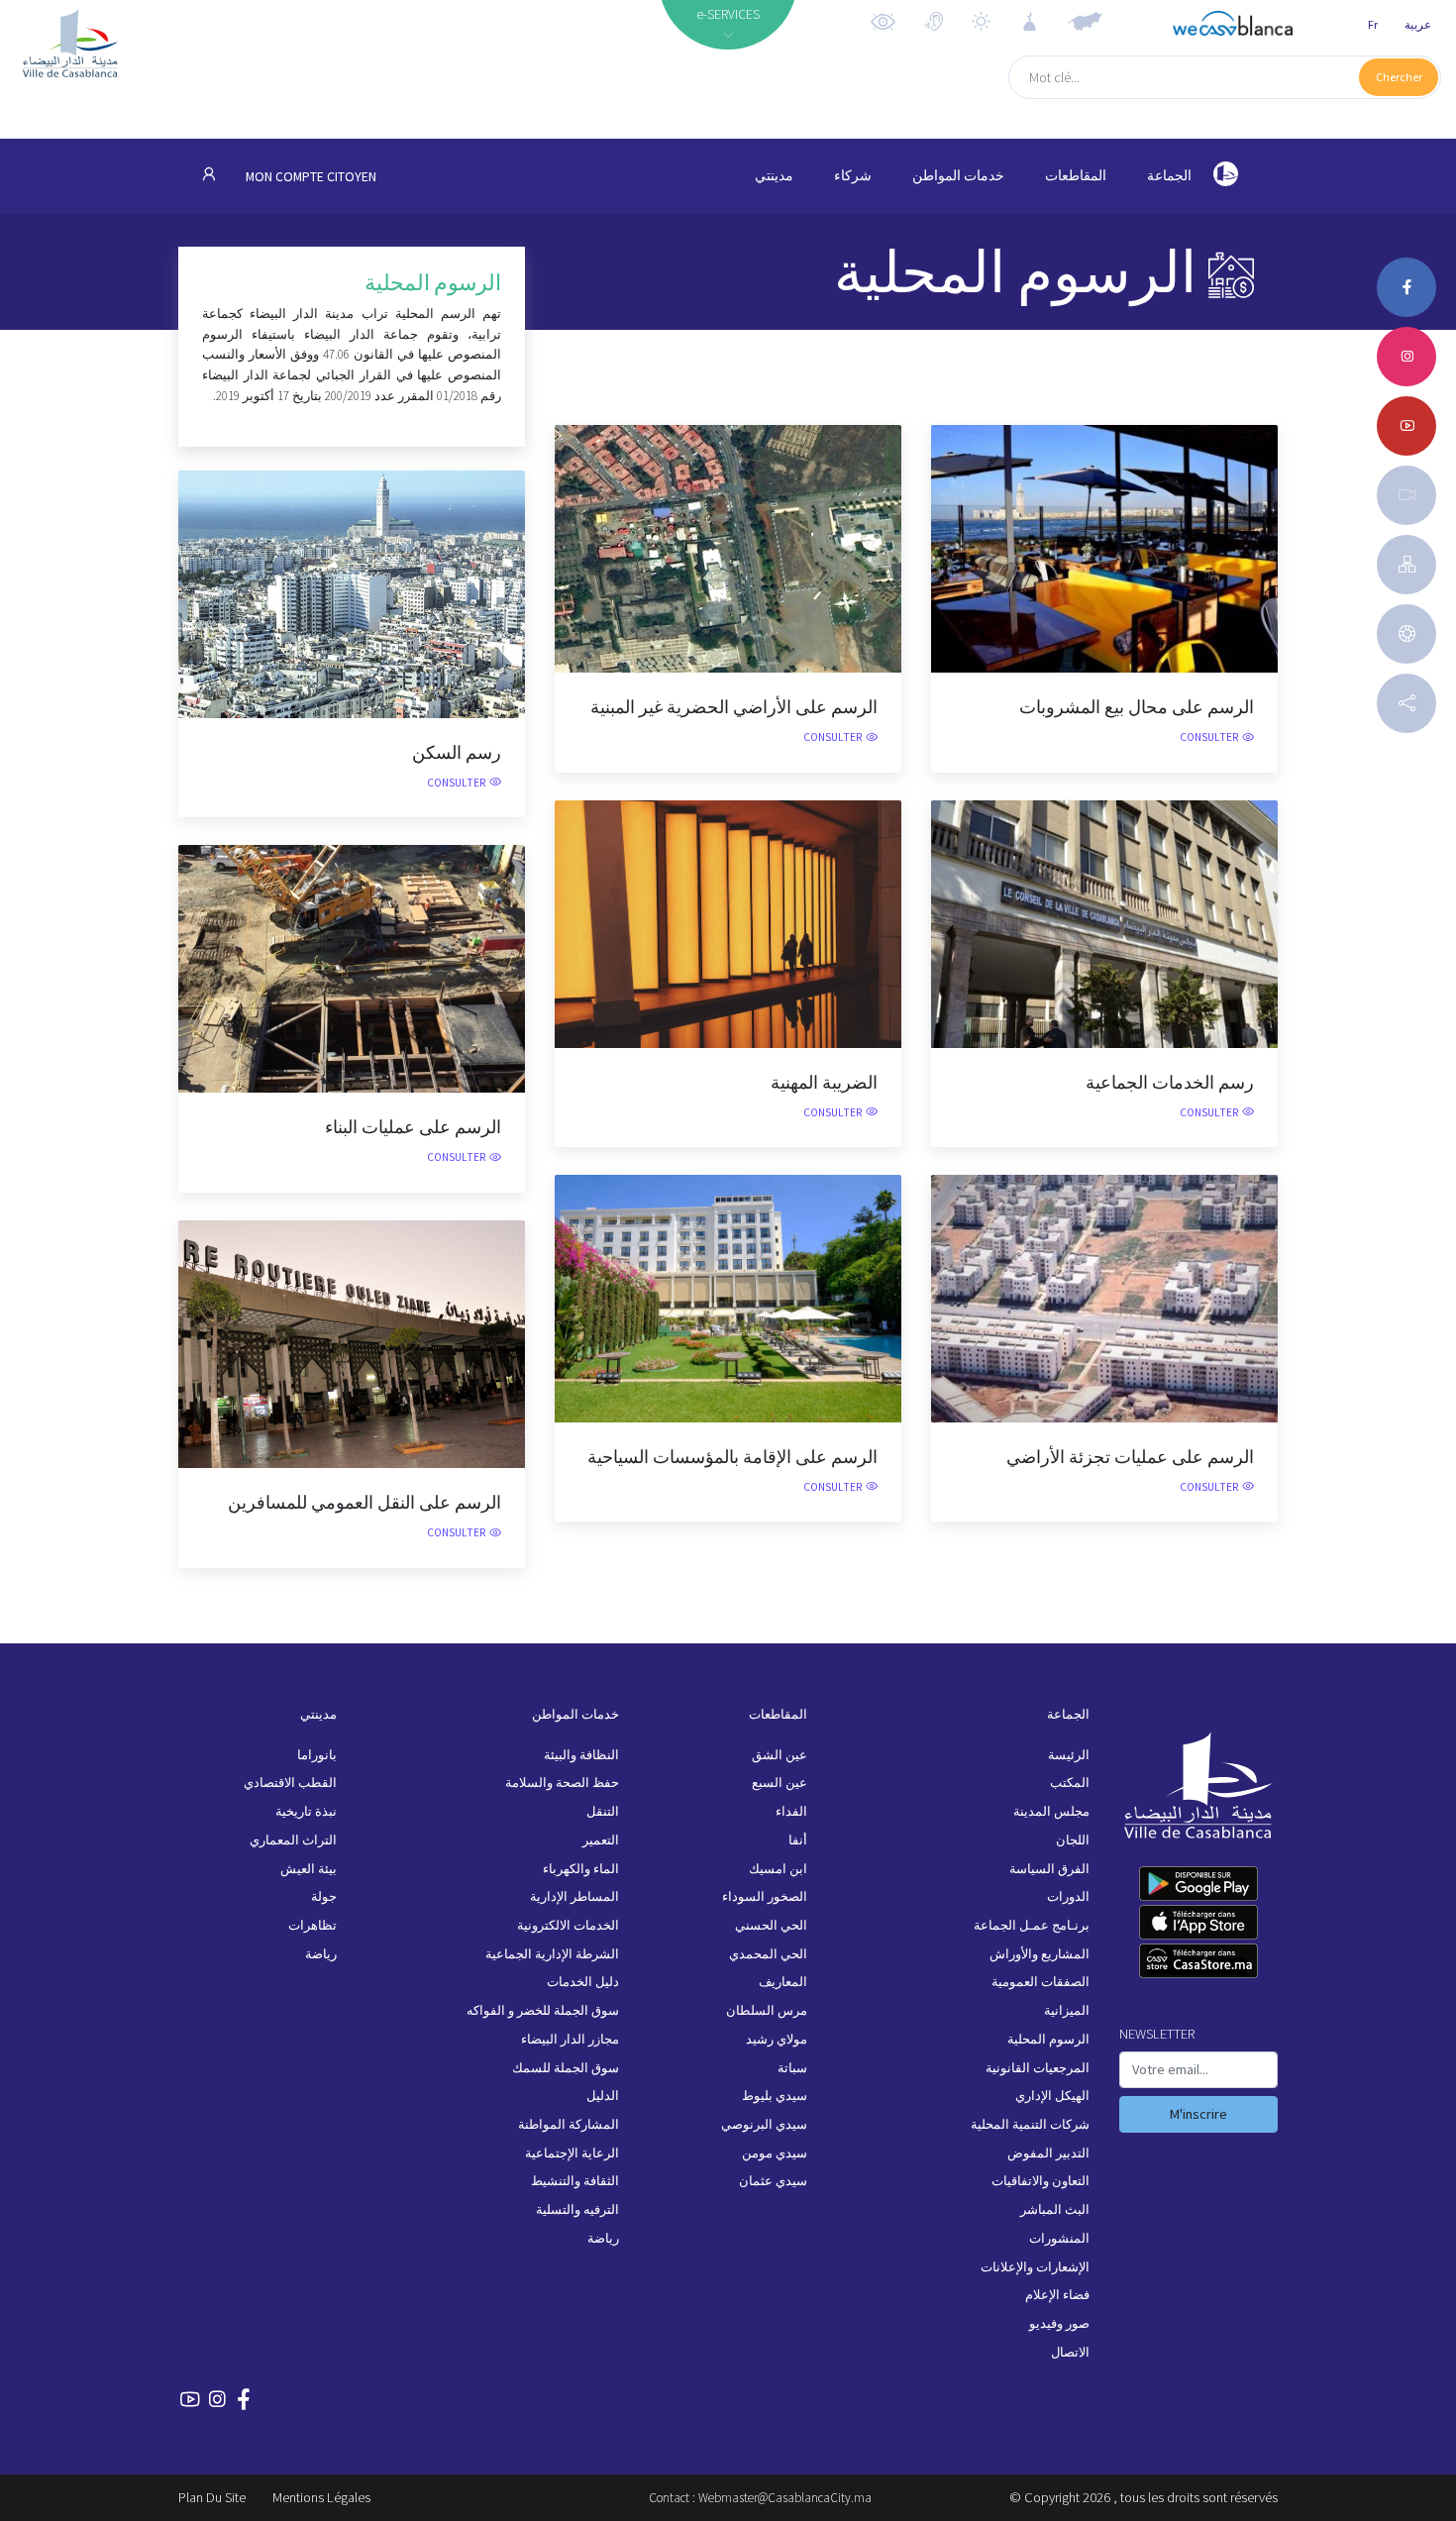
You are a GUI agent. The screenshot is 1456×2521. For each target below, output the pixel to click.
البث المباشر (1055, 2209)
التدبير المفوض (1048, 2153)
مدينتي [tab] (774, 176)
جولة (324, 1896)
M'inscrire (1198, 2114)
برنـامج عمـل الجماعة (1032, 1925)
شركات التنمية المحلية (1030, 2124)
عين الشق (780, 1755)
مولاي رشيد (777, 2039)
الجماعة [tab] (1169, 176)
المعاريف (783, 1982)
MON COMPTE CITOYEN (310, 177)
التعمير (601, 1840)
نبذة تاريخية (306, 1811)
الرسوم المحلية (1048, 2039)
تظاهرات (312, 1925)
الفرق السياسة (1049, 1869)
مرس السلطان (767, 2010)
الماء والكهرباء (581, 1869)
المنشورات (1059, 2238)
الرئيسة (1069, 1755)
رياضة (603, 2238)
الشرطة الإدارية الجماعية (552, 1954)
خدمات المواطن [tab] (958, 176)
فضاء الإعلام (1057, 2295)
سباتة (792, 2068)
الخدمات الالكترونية (568, 1925)
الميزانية (1067, 2010)
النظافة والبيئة (581, 1755)
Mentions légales (321, 2497)
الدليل (603, 2096)
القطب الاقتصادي (290, 1783)
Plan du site (212, 2497)
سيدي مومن (775, 2153)
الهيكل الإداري (1052, 2096)
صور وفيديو (1059, 2323)
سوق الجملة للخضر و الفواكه (543, 2010)
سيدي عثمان (773, 2181)
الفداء (791, 1811)
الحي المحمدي (768, 1954)
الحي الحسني (771, 1925)
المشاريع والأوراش (1040, 1954)
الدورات (1068, 1896)
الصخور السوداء (765, 1896)
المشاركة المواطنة (569, 2124)
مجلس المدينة (1051, 1811)
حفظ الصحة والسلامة (562, 1783)
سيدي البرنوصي (764, 2124)
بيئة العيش (309, 1869)
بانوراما (317, 1755)
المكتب (1070, 1783)
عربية (1418, 24)
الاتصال (1070, 2352)
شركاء (853, 176)
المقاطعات (1076, 176)
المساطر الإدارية (574, 1896)
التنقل (603, 1811)
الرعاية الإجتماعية (572, 2153)
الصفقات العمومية (1040, 1982)
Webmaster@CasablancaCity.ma (785, 2498)
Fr (1373, 24)
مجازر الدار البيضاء (570, 2039)
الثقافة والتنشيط (575, 2181)
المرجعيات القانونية (1038, 2068)
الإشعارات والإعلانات (1035, 2267)
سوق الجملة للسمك (566, 2068)
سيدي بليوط (775, 2096)
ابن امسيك (778, 1869)
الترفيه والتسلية (577, 2209)
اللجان (1073, 1840)
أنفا (798, 1840)
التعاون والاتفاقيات (1040, 2181)
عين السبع (780, 1783)
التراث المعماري (293, 1840)
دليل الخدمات (583, 1982)
